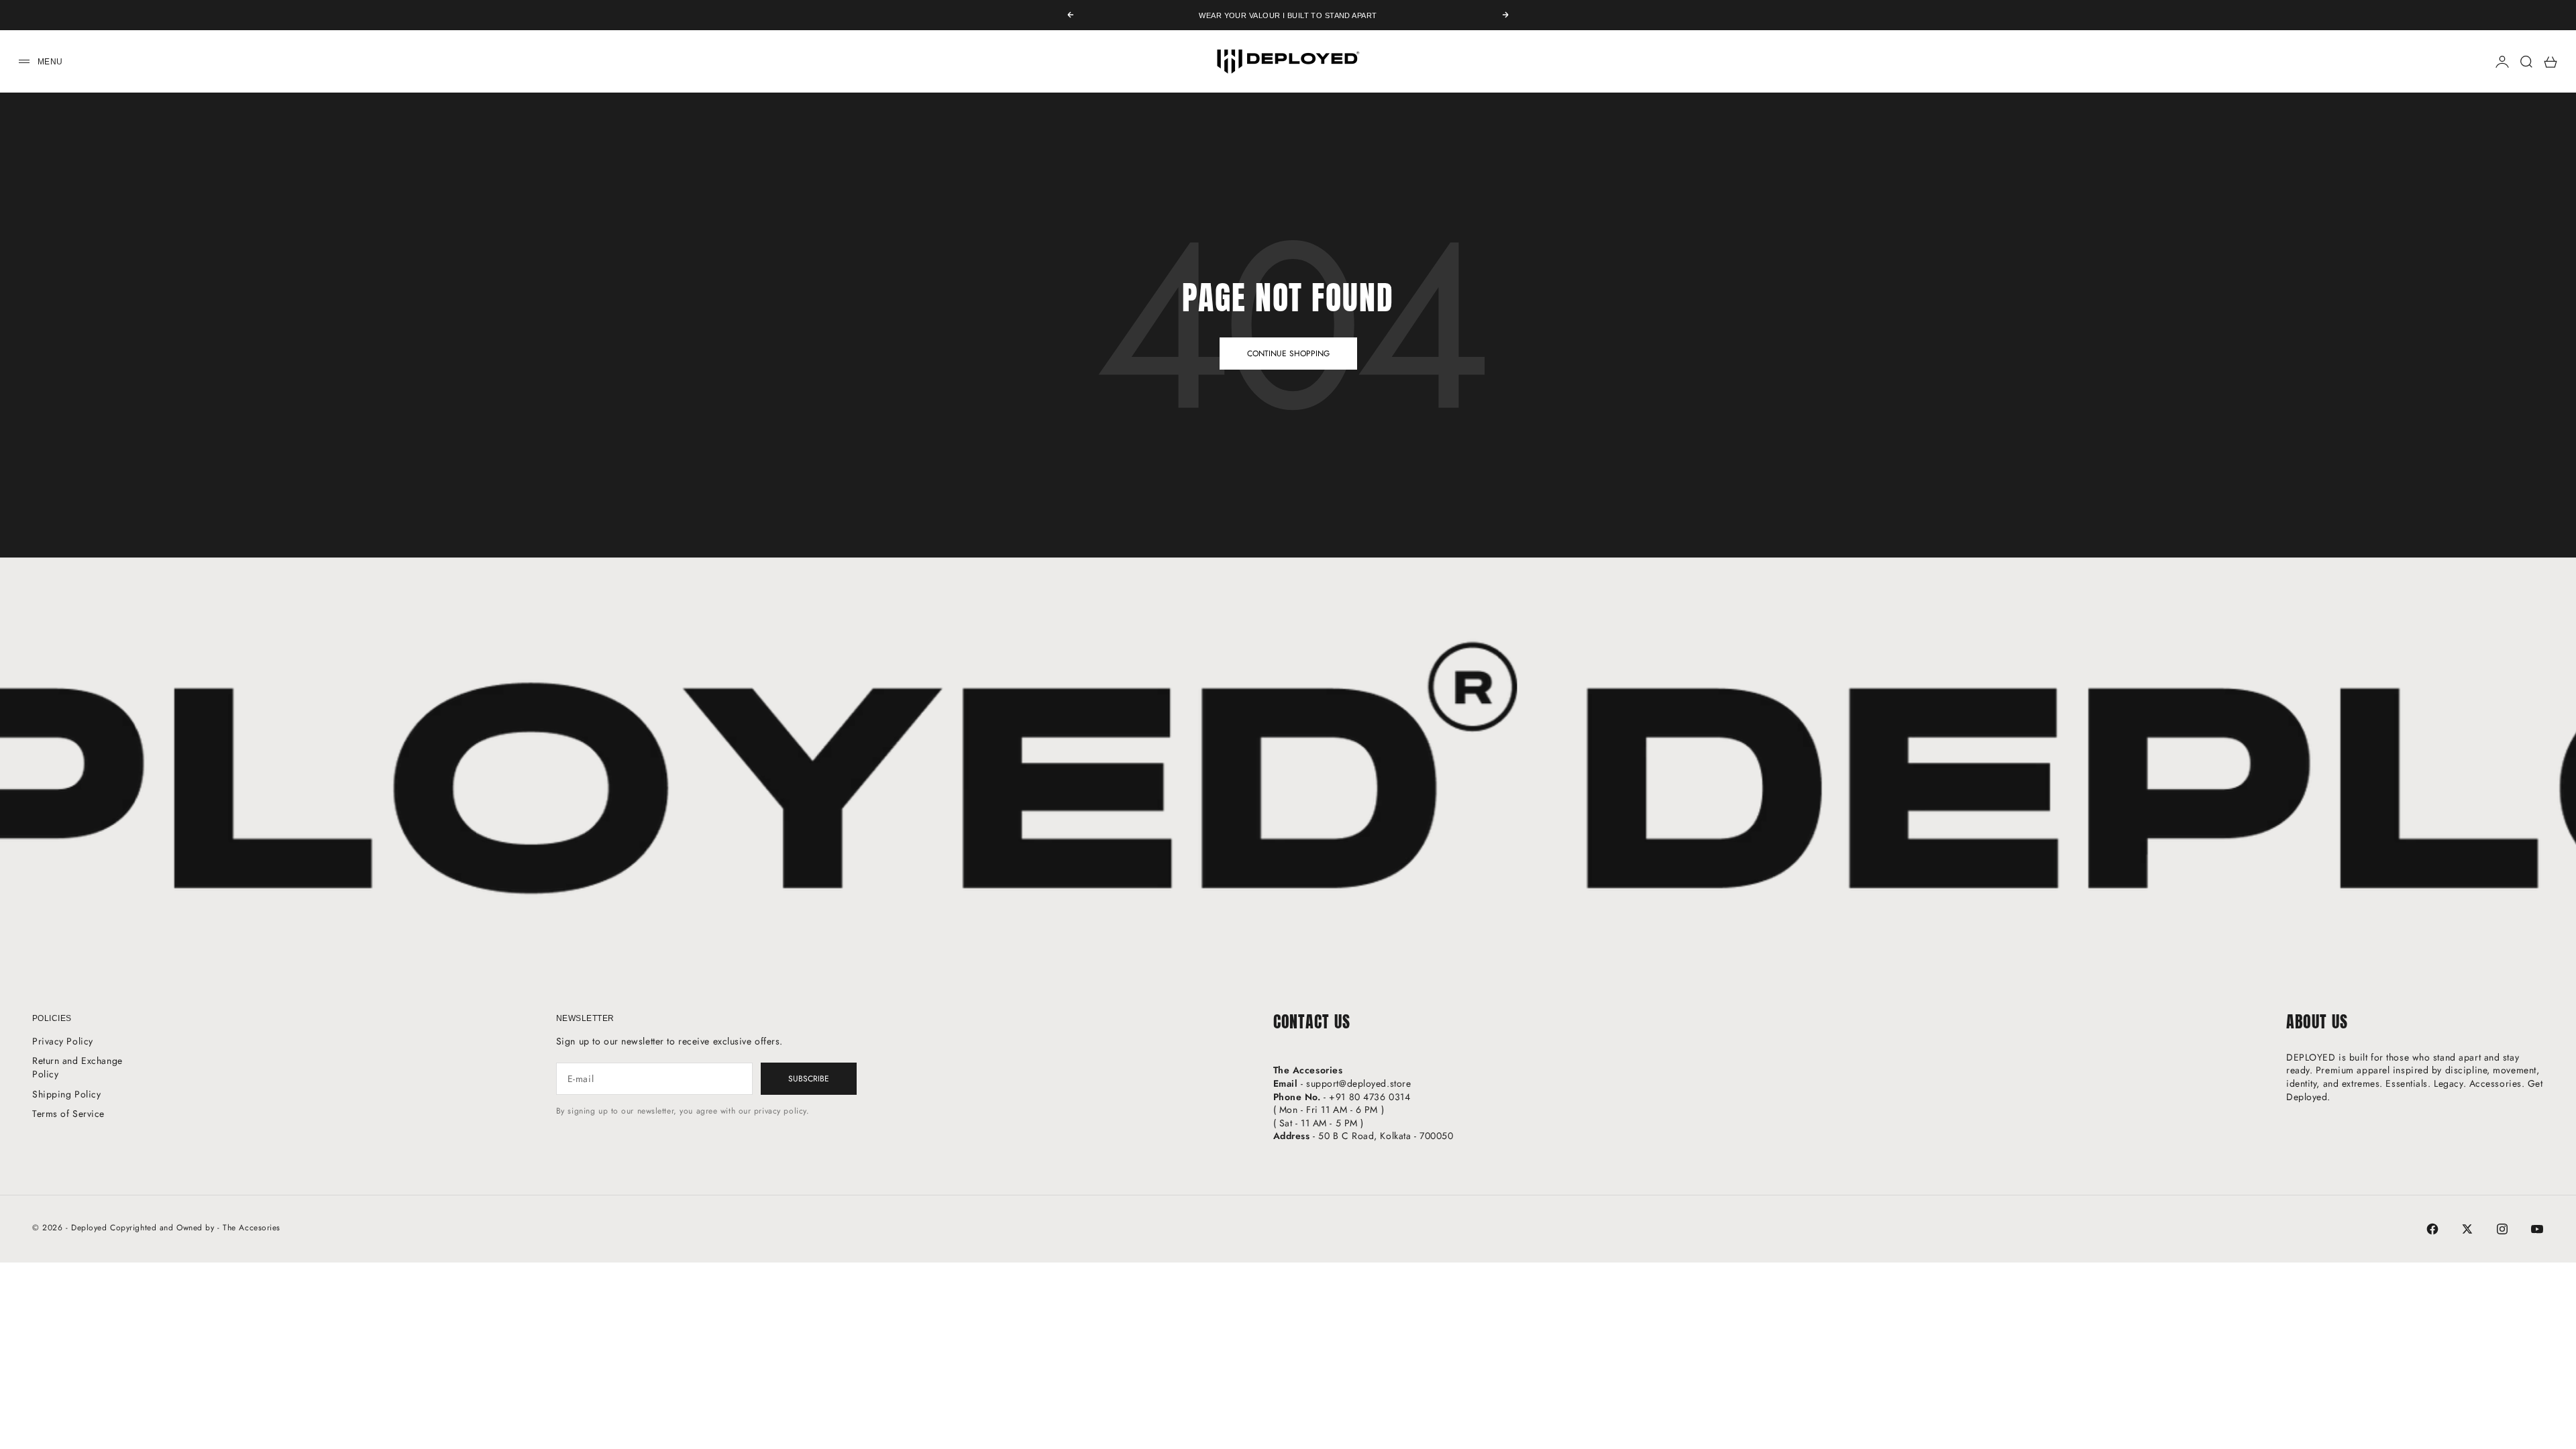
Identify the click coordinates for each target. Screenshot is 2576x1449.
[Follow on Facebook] (2432, 1229)
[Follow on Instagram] (2502, 1229)
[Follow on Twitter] (2467, 1229)
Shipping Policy (66, 1094)
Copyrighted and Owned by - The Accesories (195, 1228)
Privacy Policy (63, 1041)
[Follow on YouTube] (2537, 1229)
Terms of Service (68, 1114)
